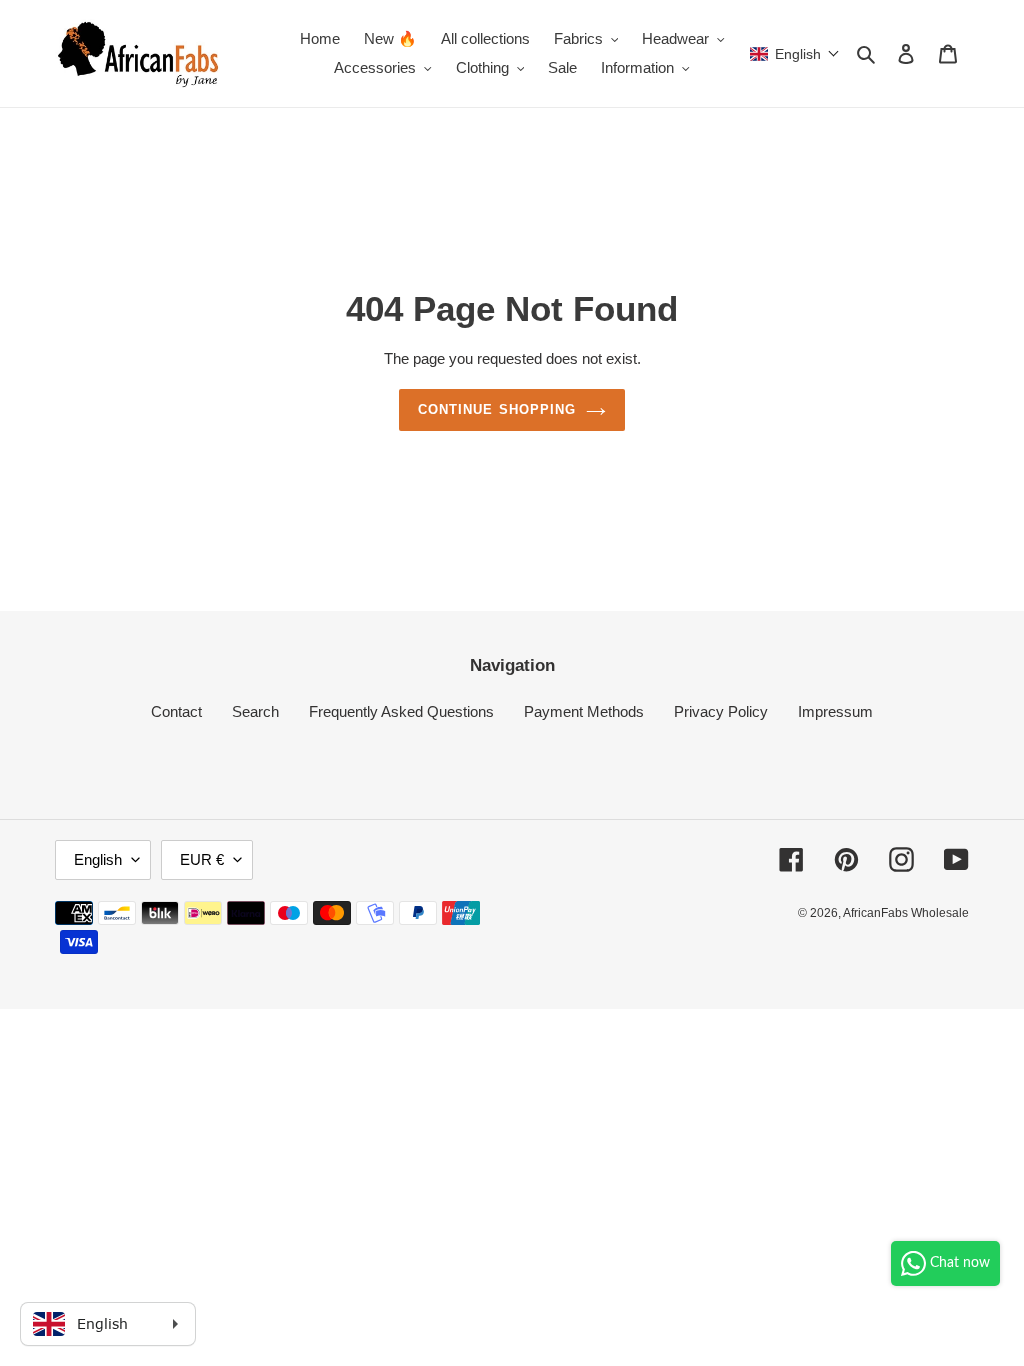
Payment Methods (584, 711)
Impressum (835, 711)
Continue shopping (497, 409)
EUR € (202, 859)
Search (255, 711)
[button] (795, 54)
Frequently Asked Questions (401, 711)
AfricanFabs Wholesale (906, 913)
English (98, 859)
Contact (176, 711)
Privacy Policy (721, 711)
